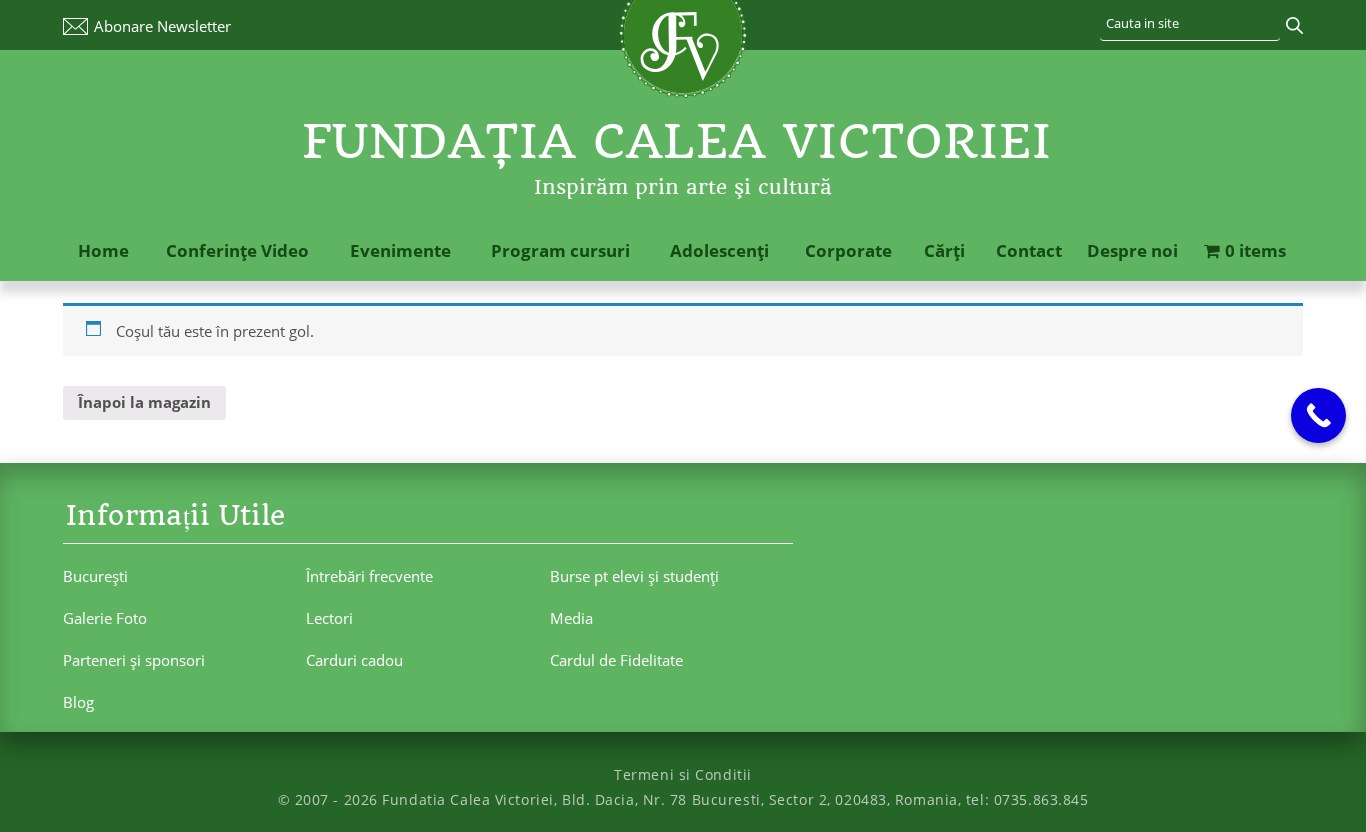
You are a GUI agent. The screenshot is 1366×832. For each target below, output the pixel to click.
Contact (1029, 250)
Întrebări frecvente (369, 576)
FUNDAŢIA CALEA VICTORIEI (677, 141)
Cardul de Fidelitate (616, 660)
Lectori (329, 618)
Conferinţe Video (237, 250)
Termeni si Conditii (683, 774)
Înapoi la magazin (144, 402)
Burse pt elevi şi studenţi (634, 576)
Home (103, 250)
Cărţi (944, 250)
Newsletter (162, 26)
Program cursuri (560, 250)
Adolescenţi (719, 250)
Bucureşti (95, 576)
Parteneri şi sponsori (134, 660)
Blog (78, 702)
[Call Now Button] (1318, 415)
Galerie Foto (105, 618)
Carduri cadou (354, 660)
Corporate (848, 250)
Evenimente (400, 250)
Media (571, 618)
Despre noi (1132, 250)
